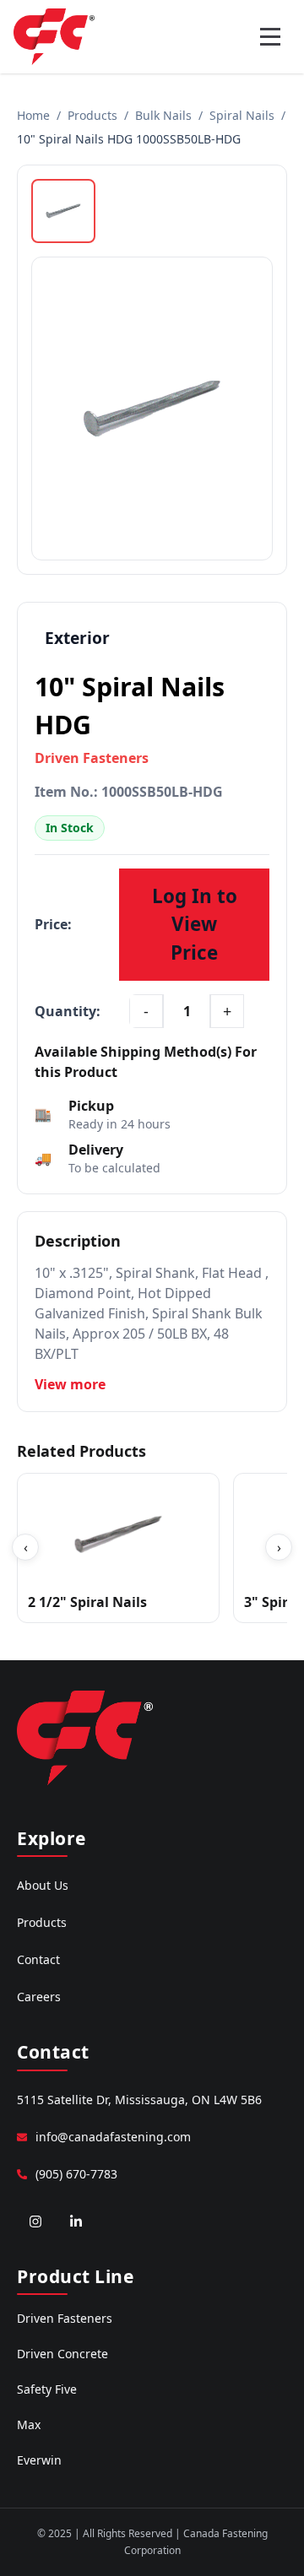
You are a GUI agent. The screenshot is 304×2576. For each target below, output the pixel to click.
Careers (39, 1997)
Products (92, 115)
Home (33, 115)
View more (70, 1384)
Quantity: (68, 1011)
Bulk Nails (163, 115)
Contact (38, 1959)
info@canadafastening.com (113, 2137)
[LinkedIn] (76, 2222)
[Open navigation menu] (270, 36)
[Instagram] (35, 2222)
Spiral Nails (242, 115)
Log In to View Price (195, 924)
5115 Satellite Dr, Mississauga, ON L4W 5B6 (139, 2100)
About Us (43, 1885)
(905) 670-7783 (76, 2174)
